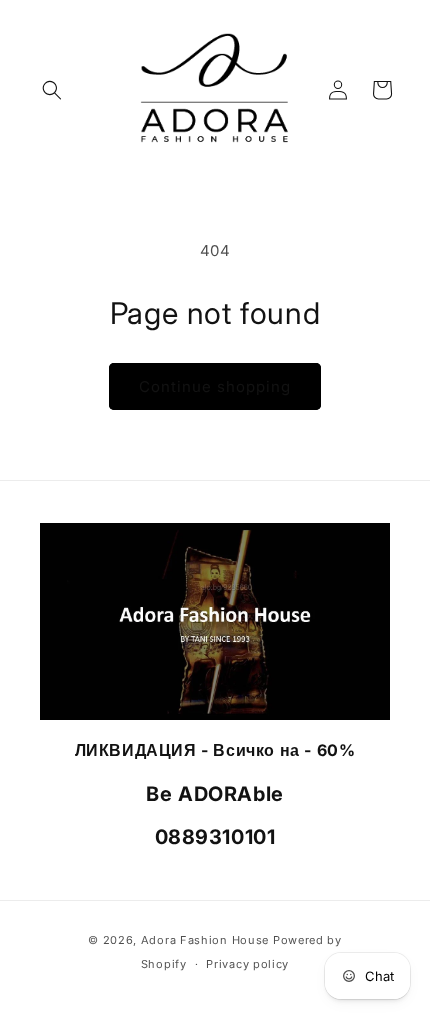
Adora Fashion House (205, 940)
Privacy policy (247, 964)
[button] (52, 90)
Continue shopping (215, 386)
